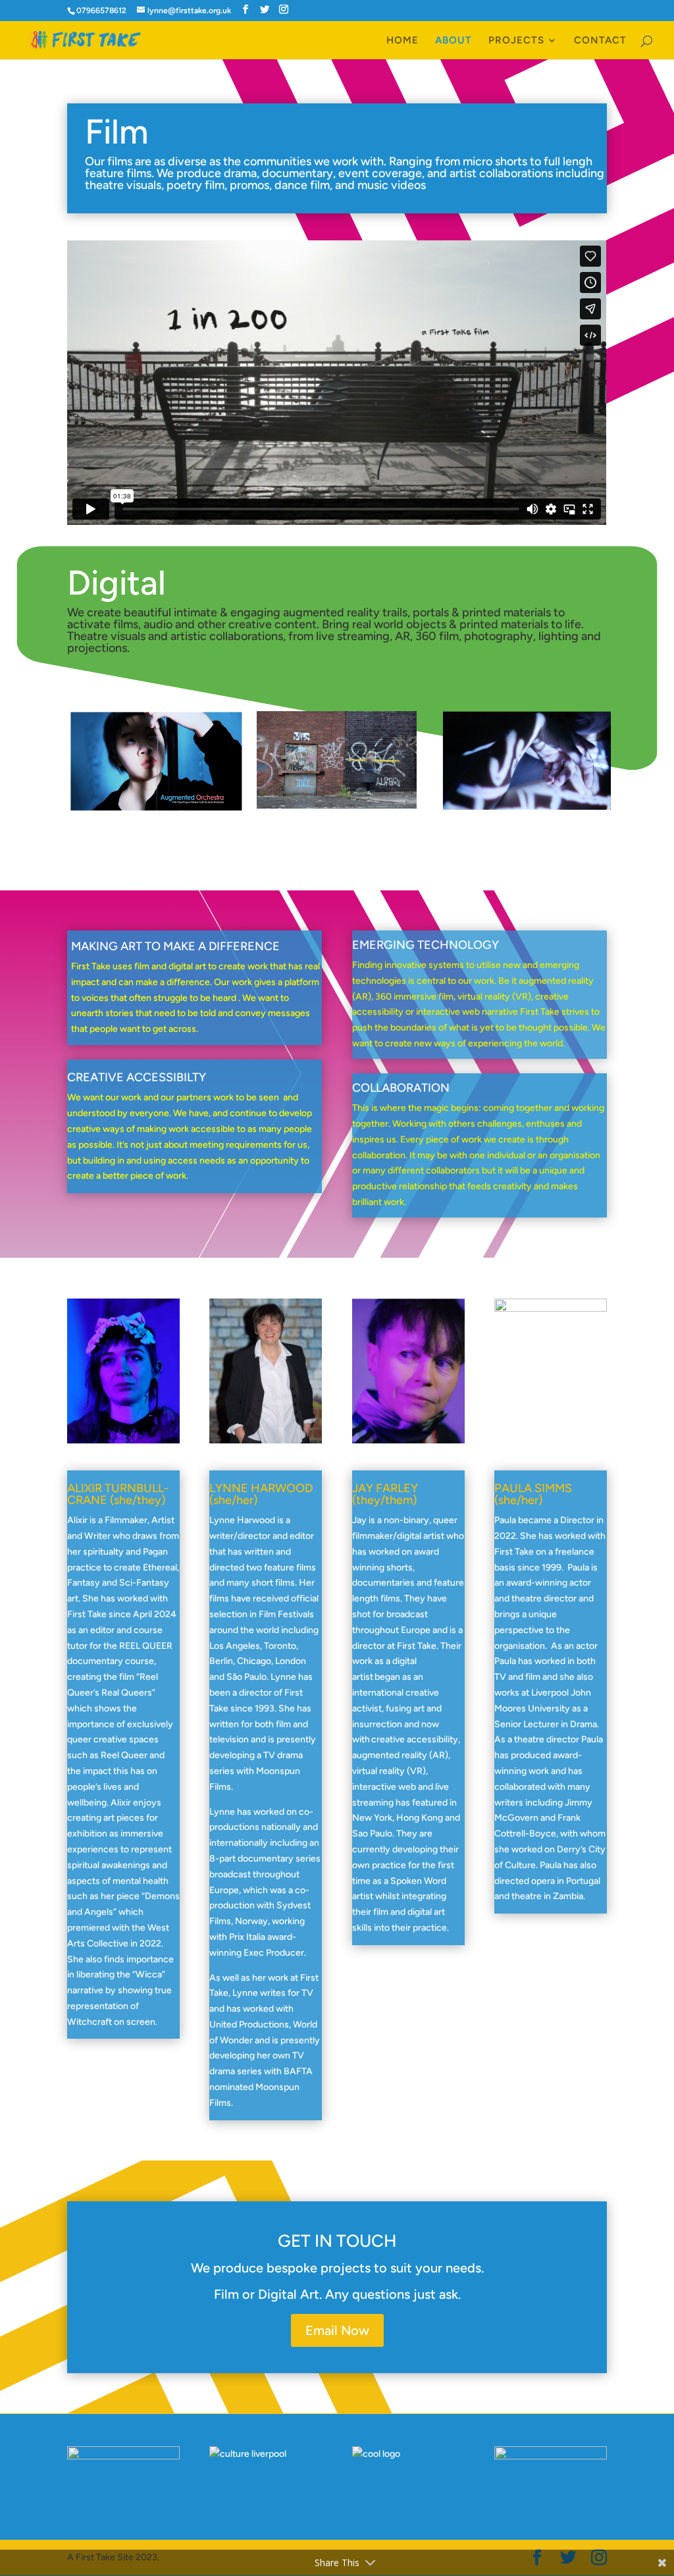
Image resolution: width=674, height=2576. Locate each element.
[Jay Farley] (408, 1440)
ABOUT (454, 41)
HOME (402, 41)
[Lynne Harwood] (266, 1440)
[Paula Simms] (551, 1309)
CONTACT (600, 41)
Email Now (337, 2330)
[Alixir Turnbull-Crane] (123, 1440)
